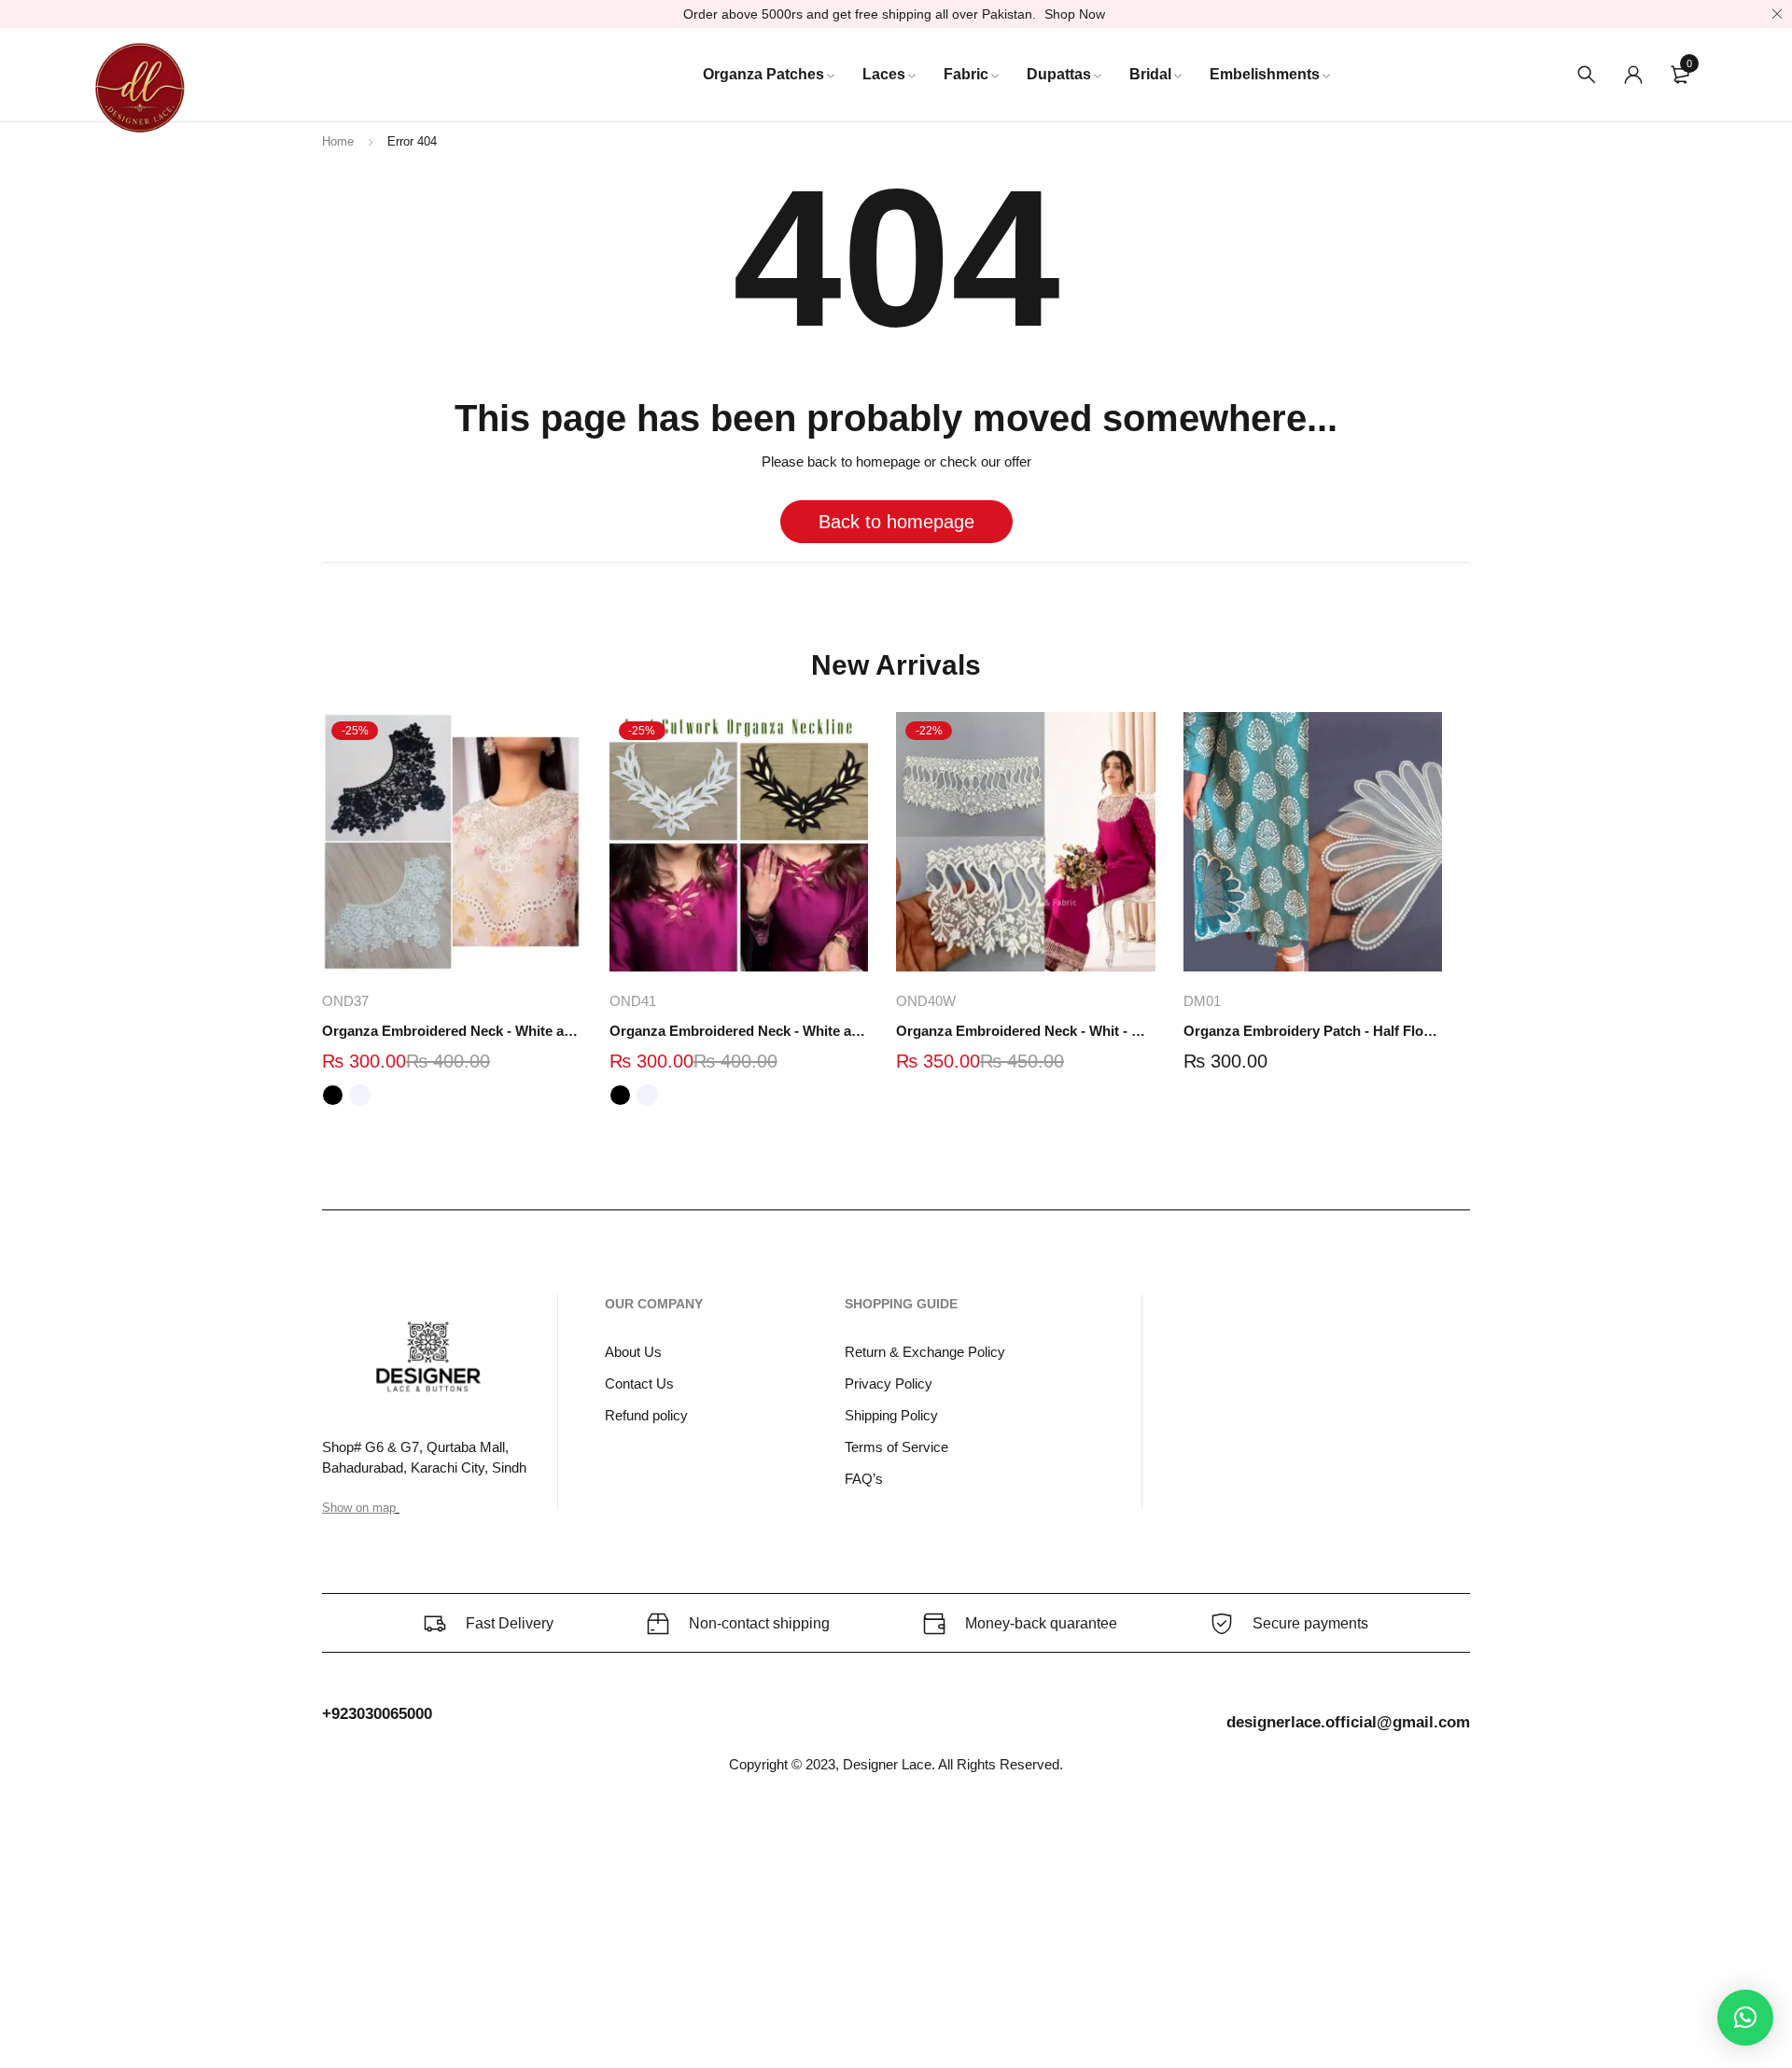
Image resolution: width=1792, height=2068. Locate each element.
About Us (633, 1352)
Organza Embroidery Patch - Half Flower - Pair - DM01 (1313, 1031)
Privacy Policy (889, 1383)
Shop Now (1075, 14)
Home (338, 141)
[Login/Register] (1633, 75)
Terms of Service (896, 1447)
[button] (1745, 2018)
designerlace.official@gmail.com (1348, 1722)
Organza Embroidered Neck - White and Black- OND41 (739, 1031)
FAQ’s (864, 1479)
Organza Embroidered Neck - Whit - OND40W (1026, 1031)
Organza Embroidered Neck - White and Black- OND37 (452, 1031)
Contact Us (639, 1383)
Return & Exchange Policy (925, 1352)
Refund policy (646, 1415)
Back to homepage (896, 522)
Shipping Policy (891, 1415)
